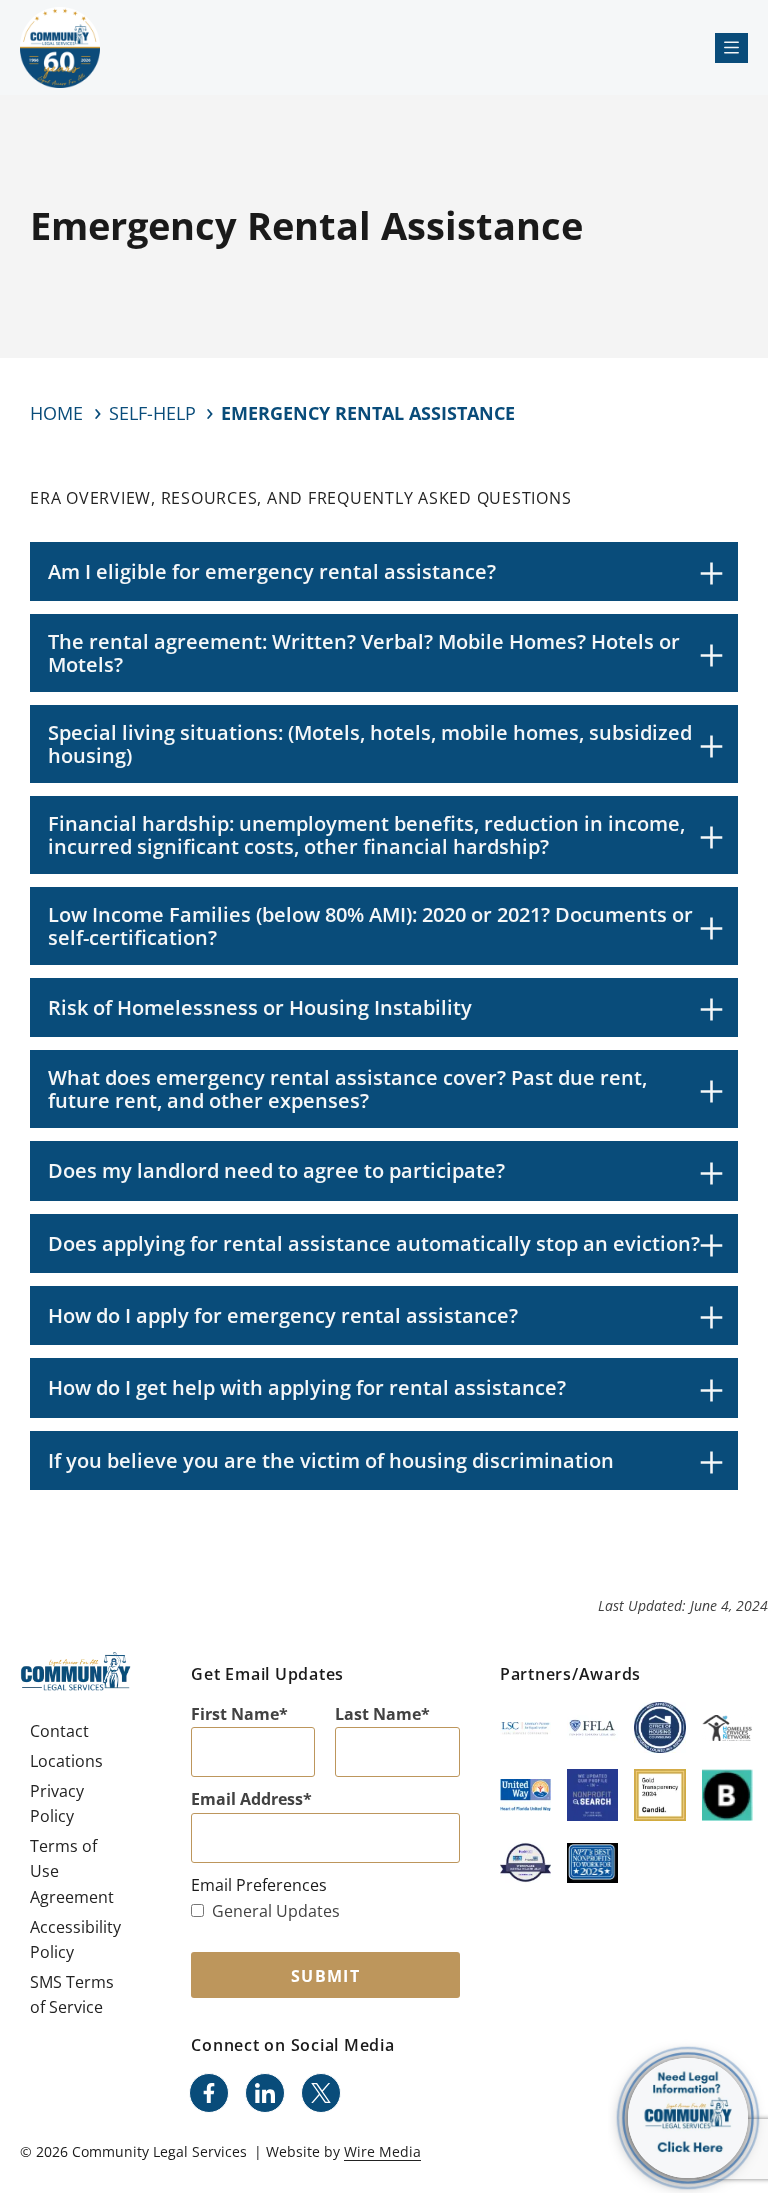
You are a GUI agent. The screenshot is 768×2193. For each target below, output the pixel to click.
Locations (66, 1761)
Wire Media (382, 2151)
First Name (235, 1714)
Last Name (378, 1714)
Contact (59, 1731)
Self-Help (152, 413)
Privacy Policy (57, 1804)
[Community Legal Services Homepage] (60, 47)
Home (56, 413)
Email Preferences (259, 1885)
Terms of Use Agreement (72, 1871)
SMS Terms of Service (72, 1995)
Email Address (247, 1799)
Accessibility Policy (75, 1940)
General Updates (276, 1911)
